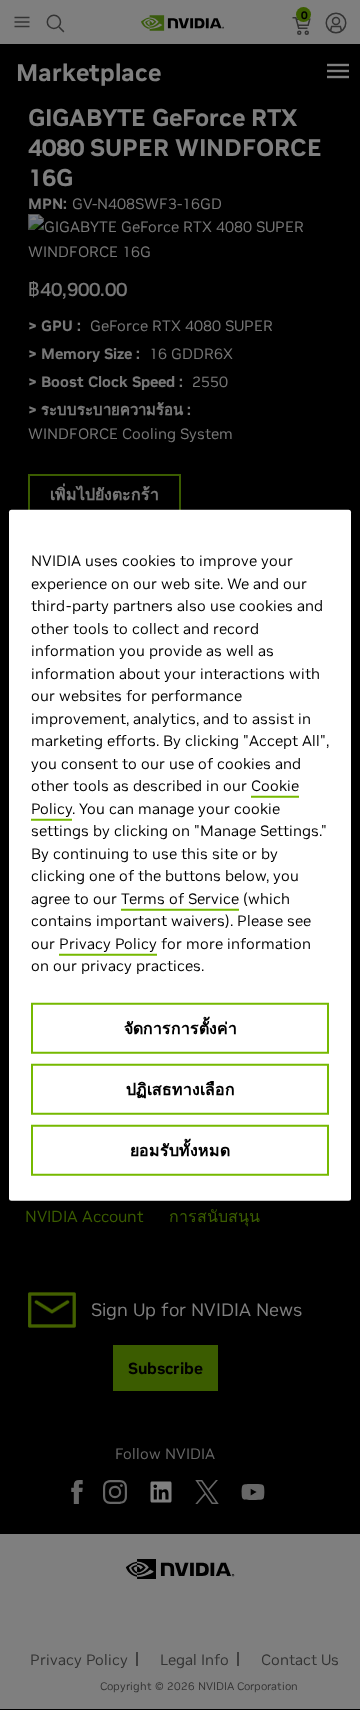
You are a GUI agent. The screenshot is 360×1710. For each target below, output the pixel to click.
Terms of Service (180, 897)
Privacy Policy (108, 942)
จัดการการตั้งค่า (180, 1027)
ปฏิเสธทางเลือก (180, 1088)
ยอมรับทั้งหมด (180, 1149)
